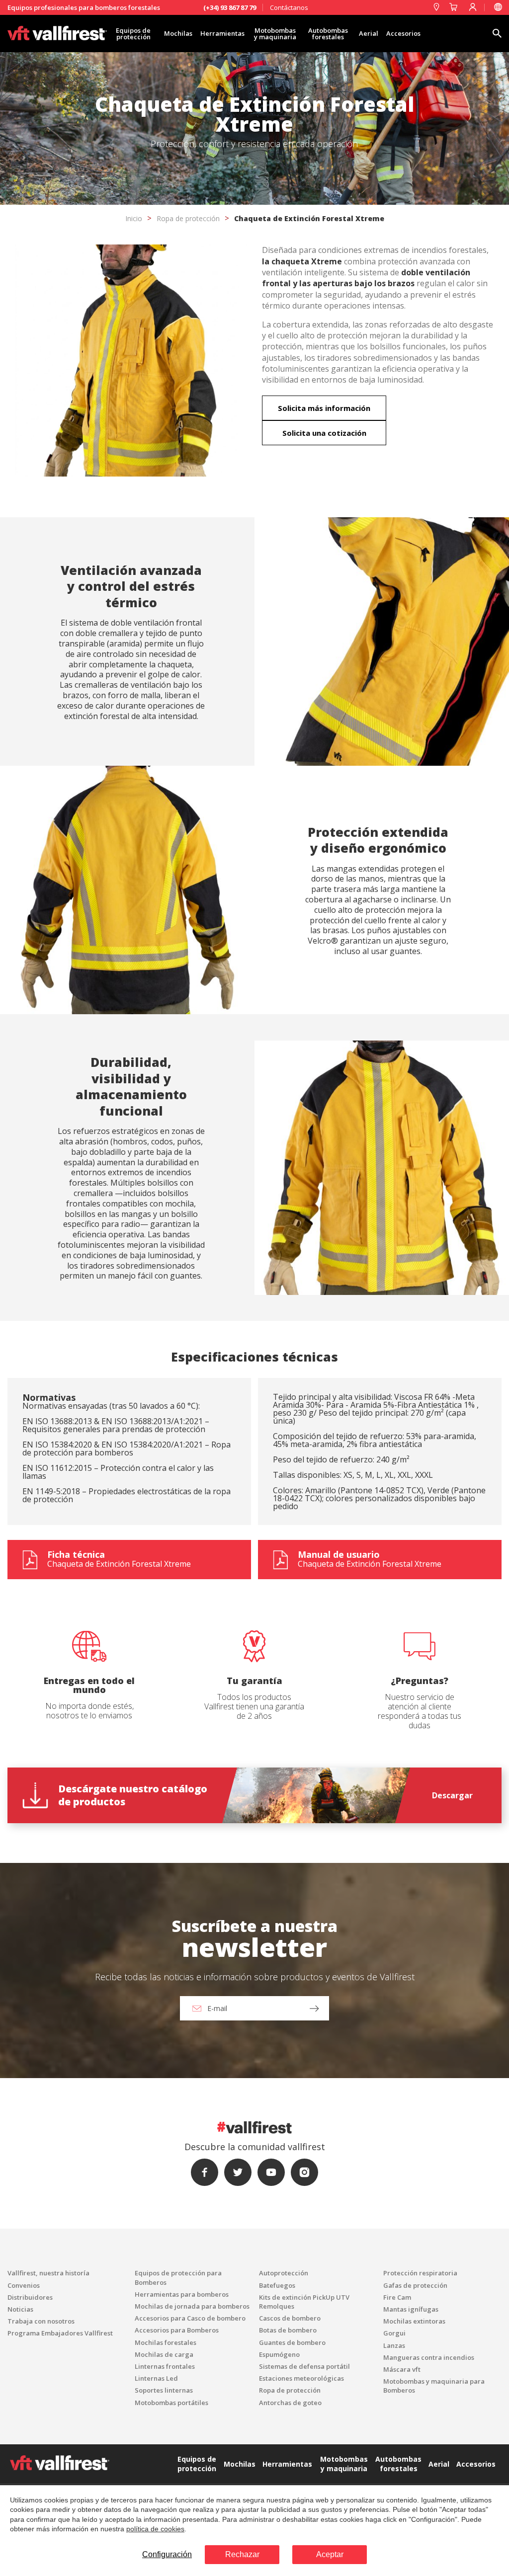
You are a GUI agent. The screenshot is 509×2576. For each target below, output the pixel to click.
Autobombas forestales (328, 34)
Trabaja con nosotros (41, 2321)
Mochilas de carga (164, 2354)
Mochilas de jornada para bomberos (192, 2306)
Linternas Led (156, 2378)
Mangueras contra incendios (429, 2357)
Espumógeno (279, 2354)
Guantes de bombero (292, 2342)
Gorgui (394, 2333)
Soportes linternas (164, 2390)
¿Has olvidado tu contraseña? (254, 1340)
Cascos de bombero (290, 2318)
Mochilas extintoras (414, 2321)
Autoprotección (284, 2273)
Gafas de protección (415, 2285)
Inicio (134, 218)
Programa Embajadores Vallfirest (60, 2333)
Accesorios (403, 33)
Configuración (167, 2554)
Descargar (452, 1795)
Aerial (369, 33)
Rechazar (242, 2554)
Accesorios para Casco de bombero (190, 2318)
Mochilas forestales (166, 2342)
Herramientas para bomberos (182, 2294)
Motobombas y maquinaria (275, 34)
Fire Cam (397, 2297)
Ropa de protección (188, 218)
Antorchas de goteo (290, 2403)
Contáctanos (289, 7)
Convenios (24, 2285)
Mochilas (178, 33)
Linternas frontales (165, 2366)
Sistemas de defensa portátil (304, 2366)
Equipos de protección (133, 34)
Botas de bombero (288, 2330)
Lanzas (394, 2345)
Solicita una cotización (324, 433)
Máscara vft (402, 2369)
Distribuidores (30, 2297)
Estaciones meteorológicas (301, 2378)
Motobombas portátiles (171, 2403)
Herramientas (222, 33)
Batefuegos (277, 2285)
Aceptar (330, 2554)
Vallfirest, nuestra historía (48, 2273)
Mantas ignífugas (411, 2309)
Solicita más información (324, 408)
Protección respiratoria (420, 2273)
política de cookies (155, 2529)
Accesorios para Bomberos (177, 2330)
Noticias (20, 2309)
